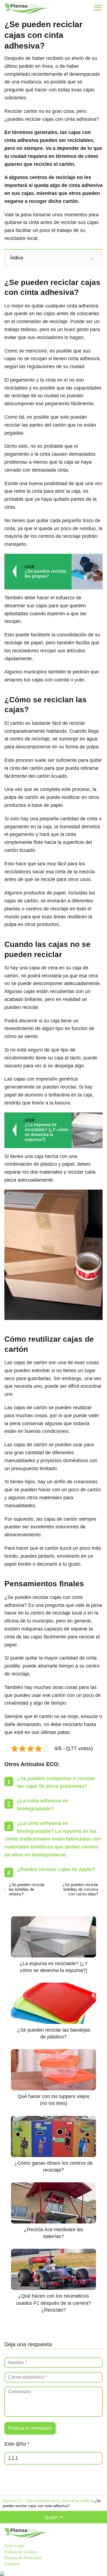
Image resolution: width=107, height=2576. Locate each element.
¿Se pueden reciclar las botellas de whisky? (27, 1889)
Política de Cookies (21, 2552)
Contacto (12, 2564)
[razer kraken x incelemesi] (54, 2574)
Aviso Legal (14, 2546)
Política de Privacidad (23, 2558)
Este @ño (17, 2444)
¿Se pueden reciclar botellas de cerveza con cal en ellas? (80, 1889)
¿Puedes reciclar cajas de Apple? (56, 1869)
